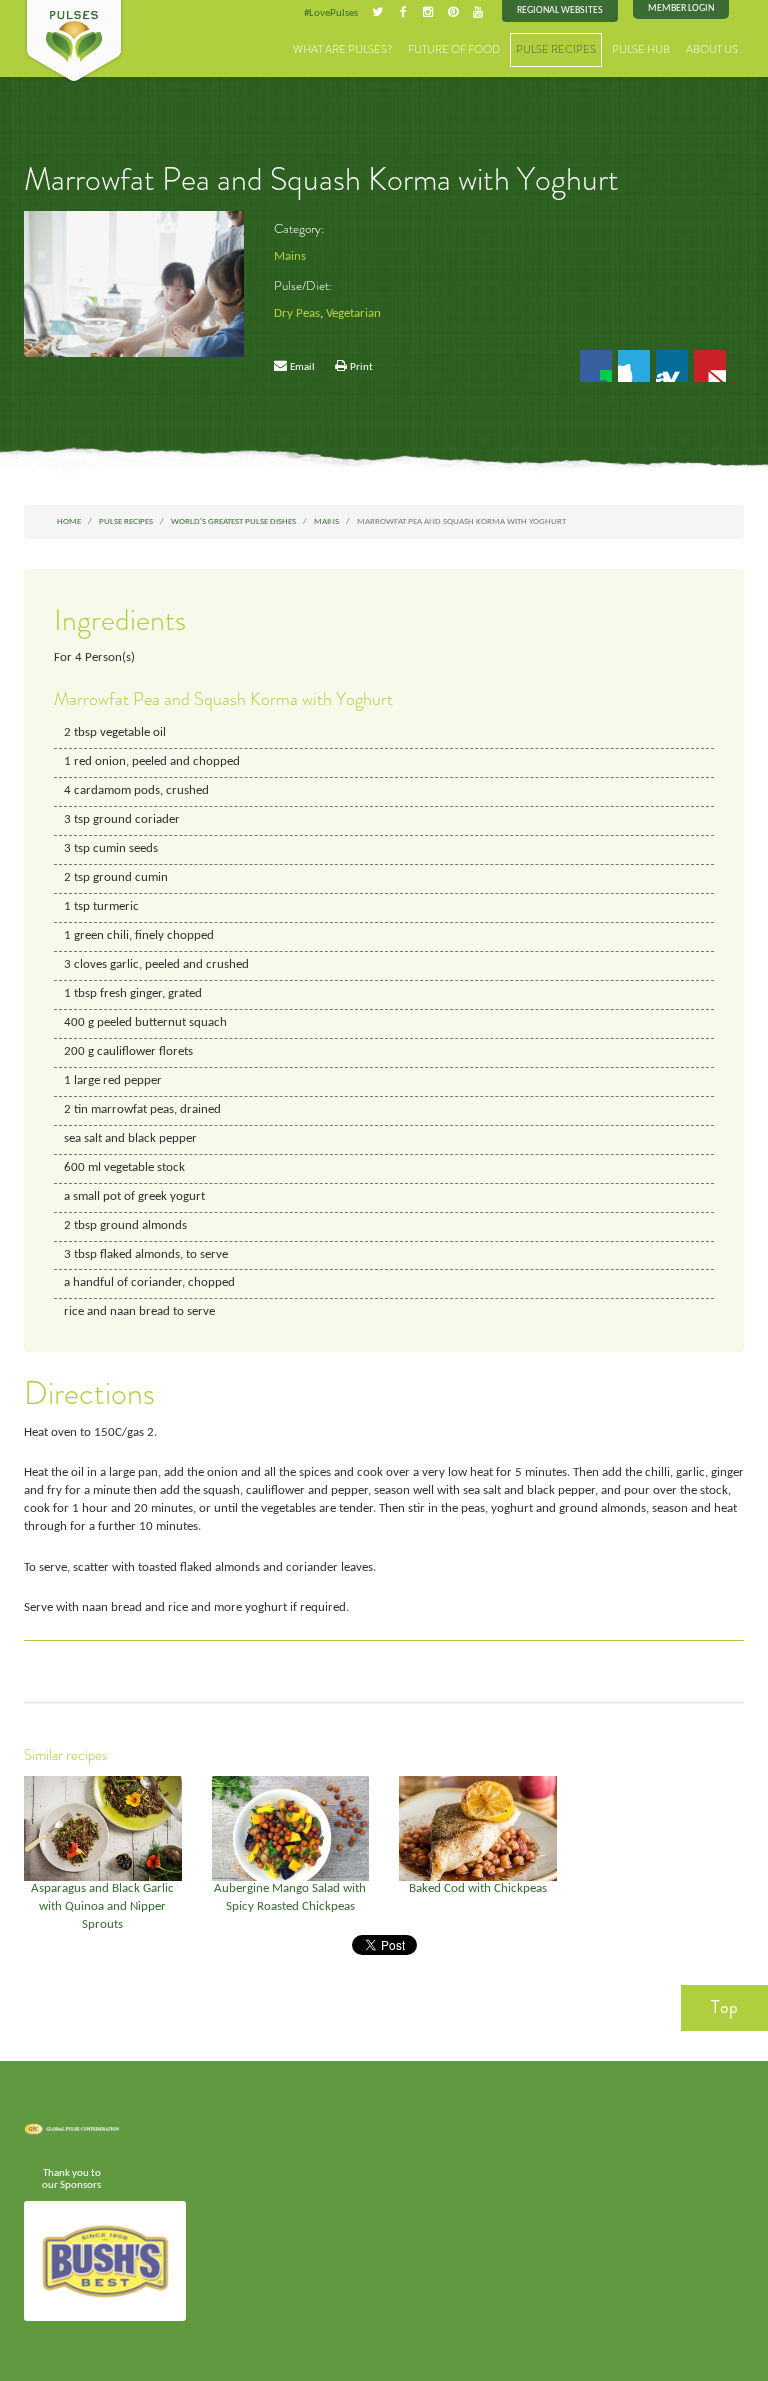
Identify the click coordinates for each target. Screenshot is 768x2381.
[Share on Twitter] (634, 366)
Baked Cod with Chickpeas (478, 1889)
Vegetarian (353, 314)
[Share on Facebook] (596, 366)
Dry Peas (297, 314)
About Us (712, 49)
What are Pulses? (342, 49)
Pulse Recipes (556, 49)
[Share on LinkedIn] (672, 366)
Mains (290, 257)
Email (302, 367)
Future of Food (454, 49)
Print (361, 367)
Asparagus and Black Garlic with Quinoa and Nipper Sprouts (102, 1907)
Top (724, 2007)
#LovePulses (331, 13)
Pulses (74, 42)
